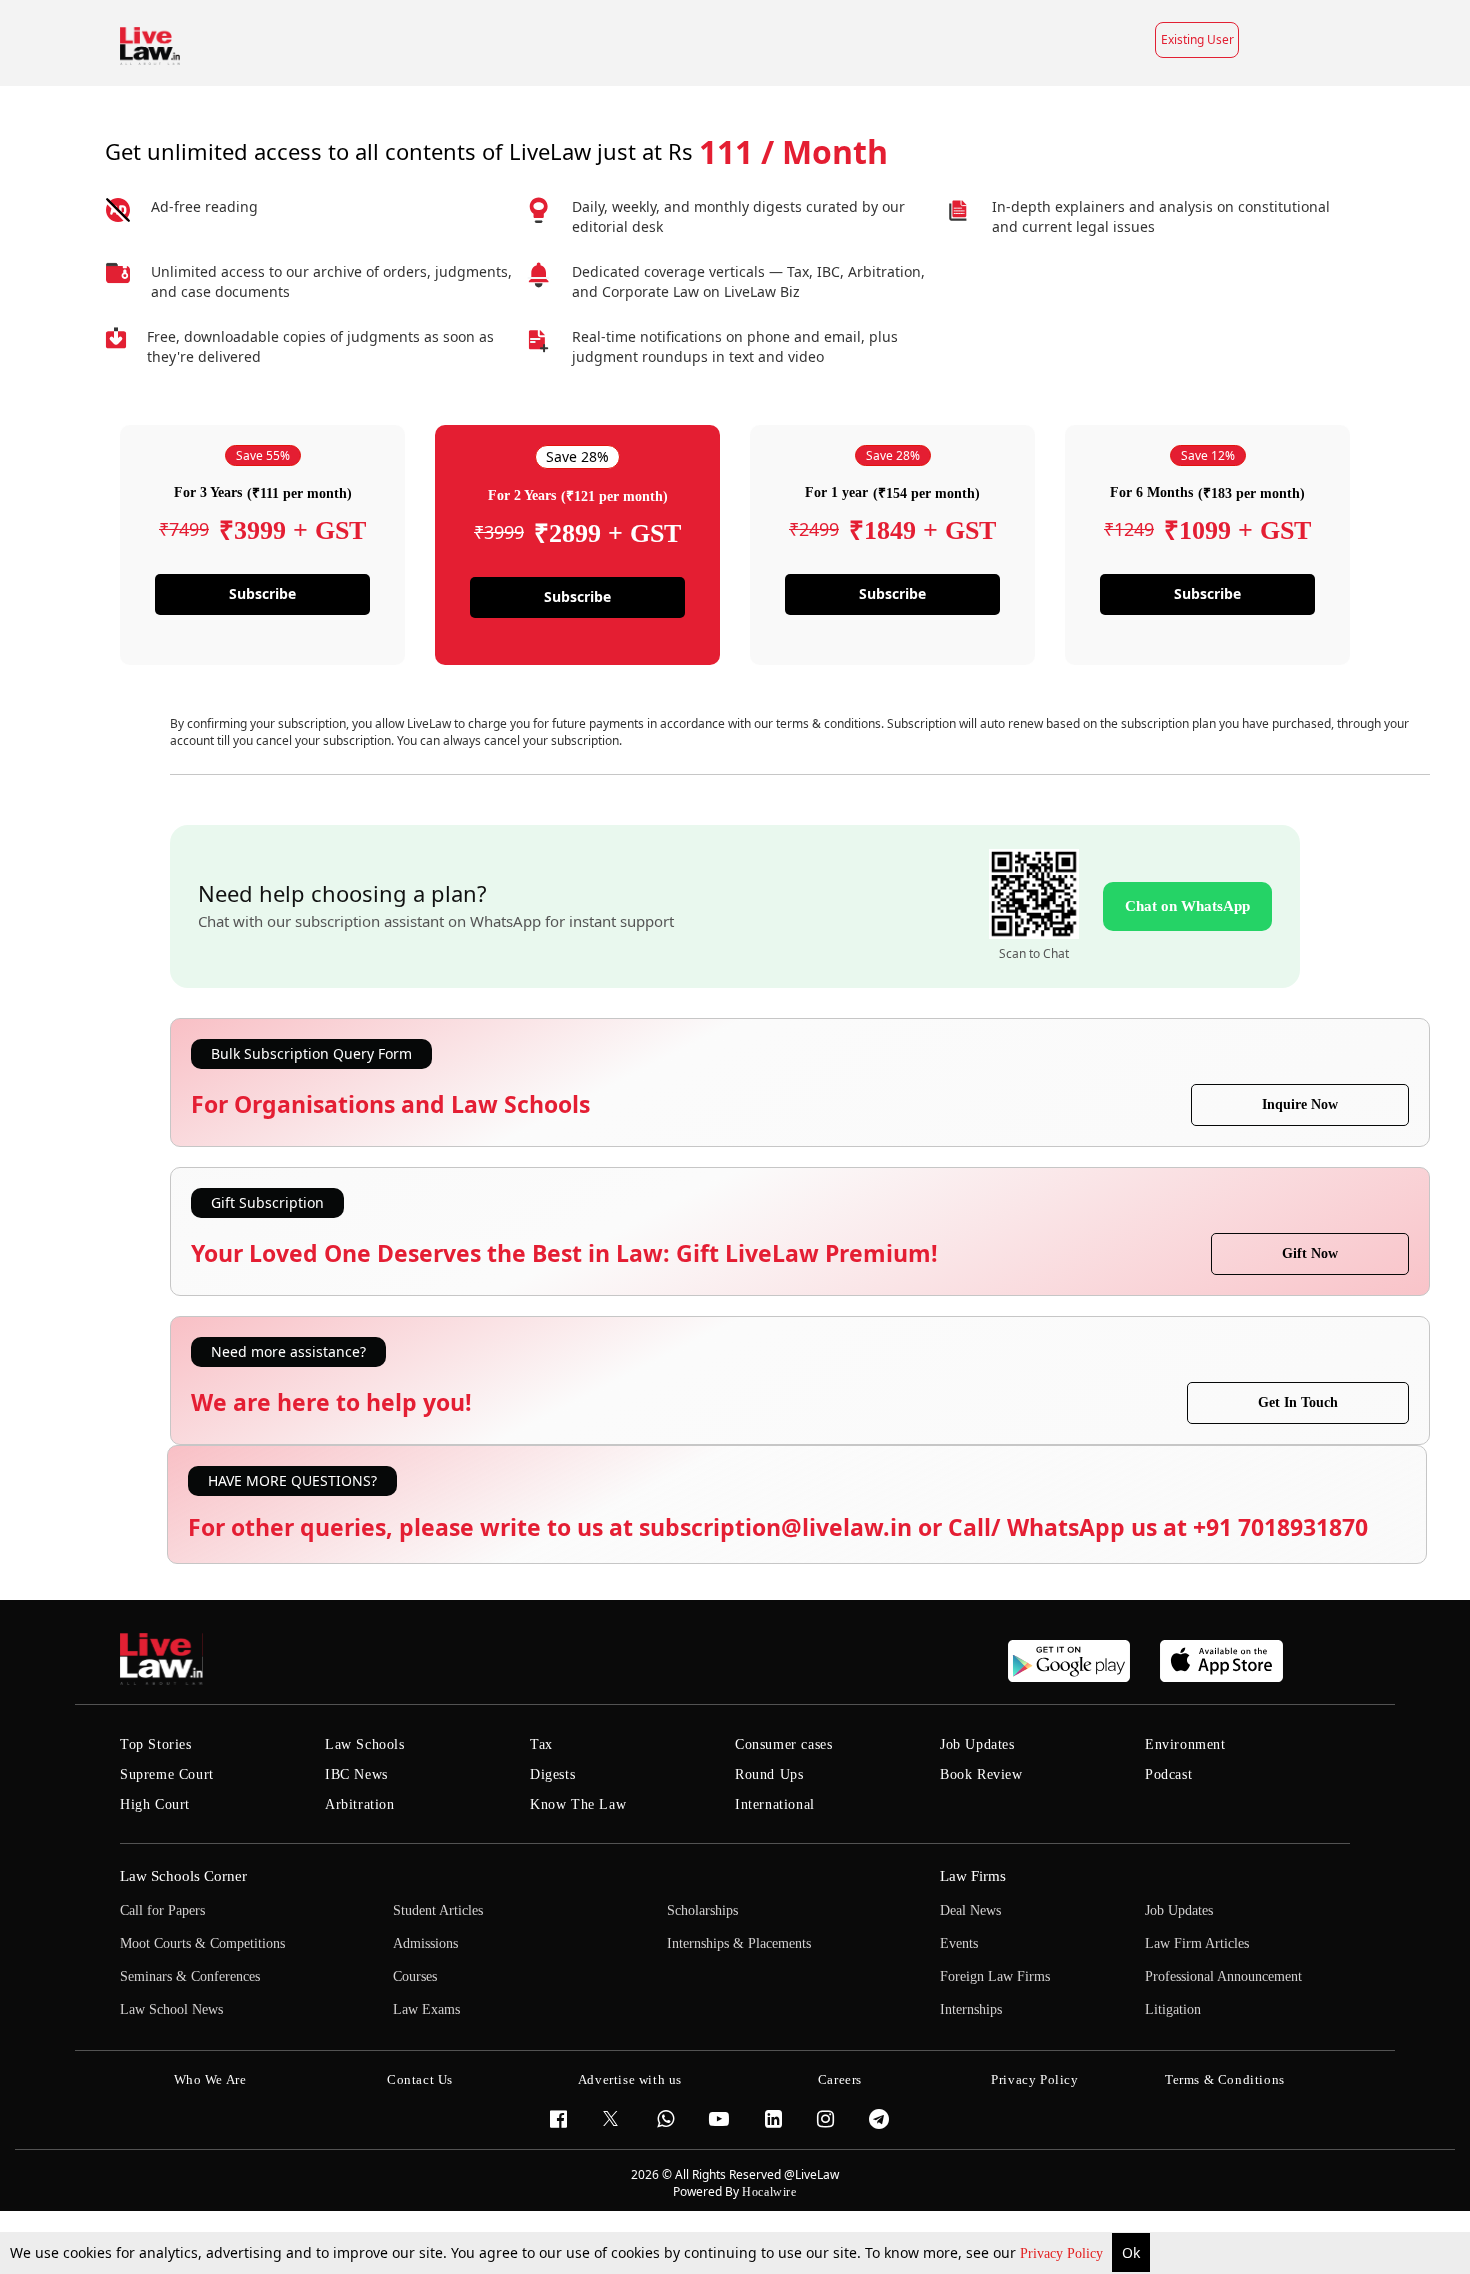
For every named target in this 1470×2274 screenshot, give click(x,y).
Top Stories (156, 1744)
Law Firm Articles (1197, 1943)
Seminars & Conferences (190, 1976)
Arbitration (360, 1804)
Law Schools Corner (183, 1876)
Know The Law (578, 1804)
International (775, 1804)
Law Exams (426, 2009)
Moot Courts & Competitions (202, 1943)
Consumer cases (783, 1744)
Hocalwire (769, 2192)
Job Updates (977, 1744)
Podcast (1168, 1774)
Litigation (1173, 2009)
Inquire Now (1300, 1104)
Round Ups (769, 1774)
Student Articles (438, 1910)
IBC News (356, 1774)
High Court (155, 1804)
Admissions (425, 1943)
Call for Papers (162, 1910)
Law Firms (973, 1876)
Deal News (970, 1910)
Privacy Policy (1063, 2253)
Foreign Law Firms (995, 1976)
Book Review (981, 1774)
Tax (541, 1744)
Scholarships (702, 1910)
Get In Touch (1298, 1402)
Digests (552, 1774)
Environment (1185, 1744)
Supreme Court (167, 1774)
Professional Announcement (1223, 1976)
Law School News (171, 2009)
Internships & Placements (739, 1943)
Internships (971, 2009)
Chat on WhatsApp (1187, 906)
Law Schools (365, 1744)
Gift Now (1310, 1253)
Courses (415, 1976)
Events (959, 1943)
